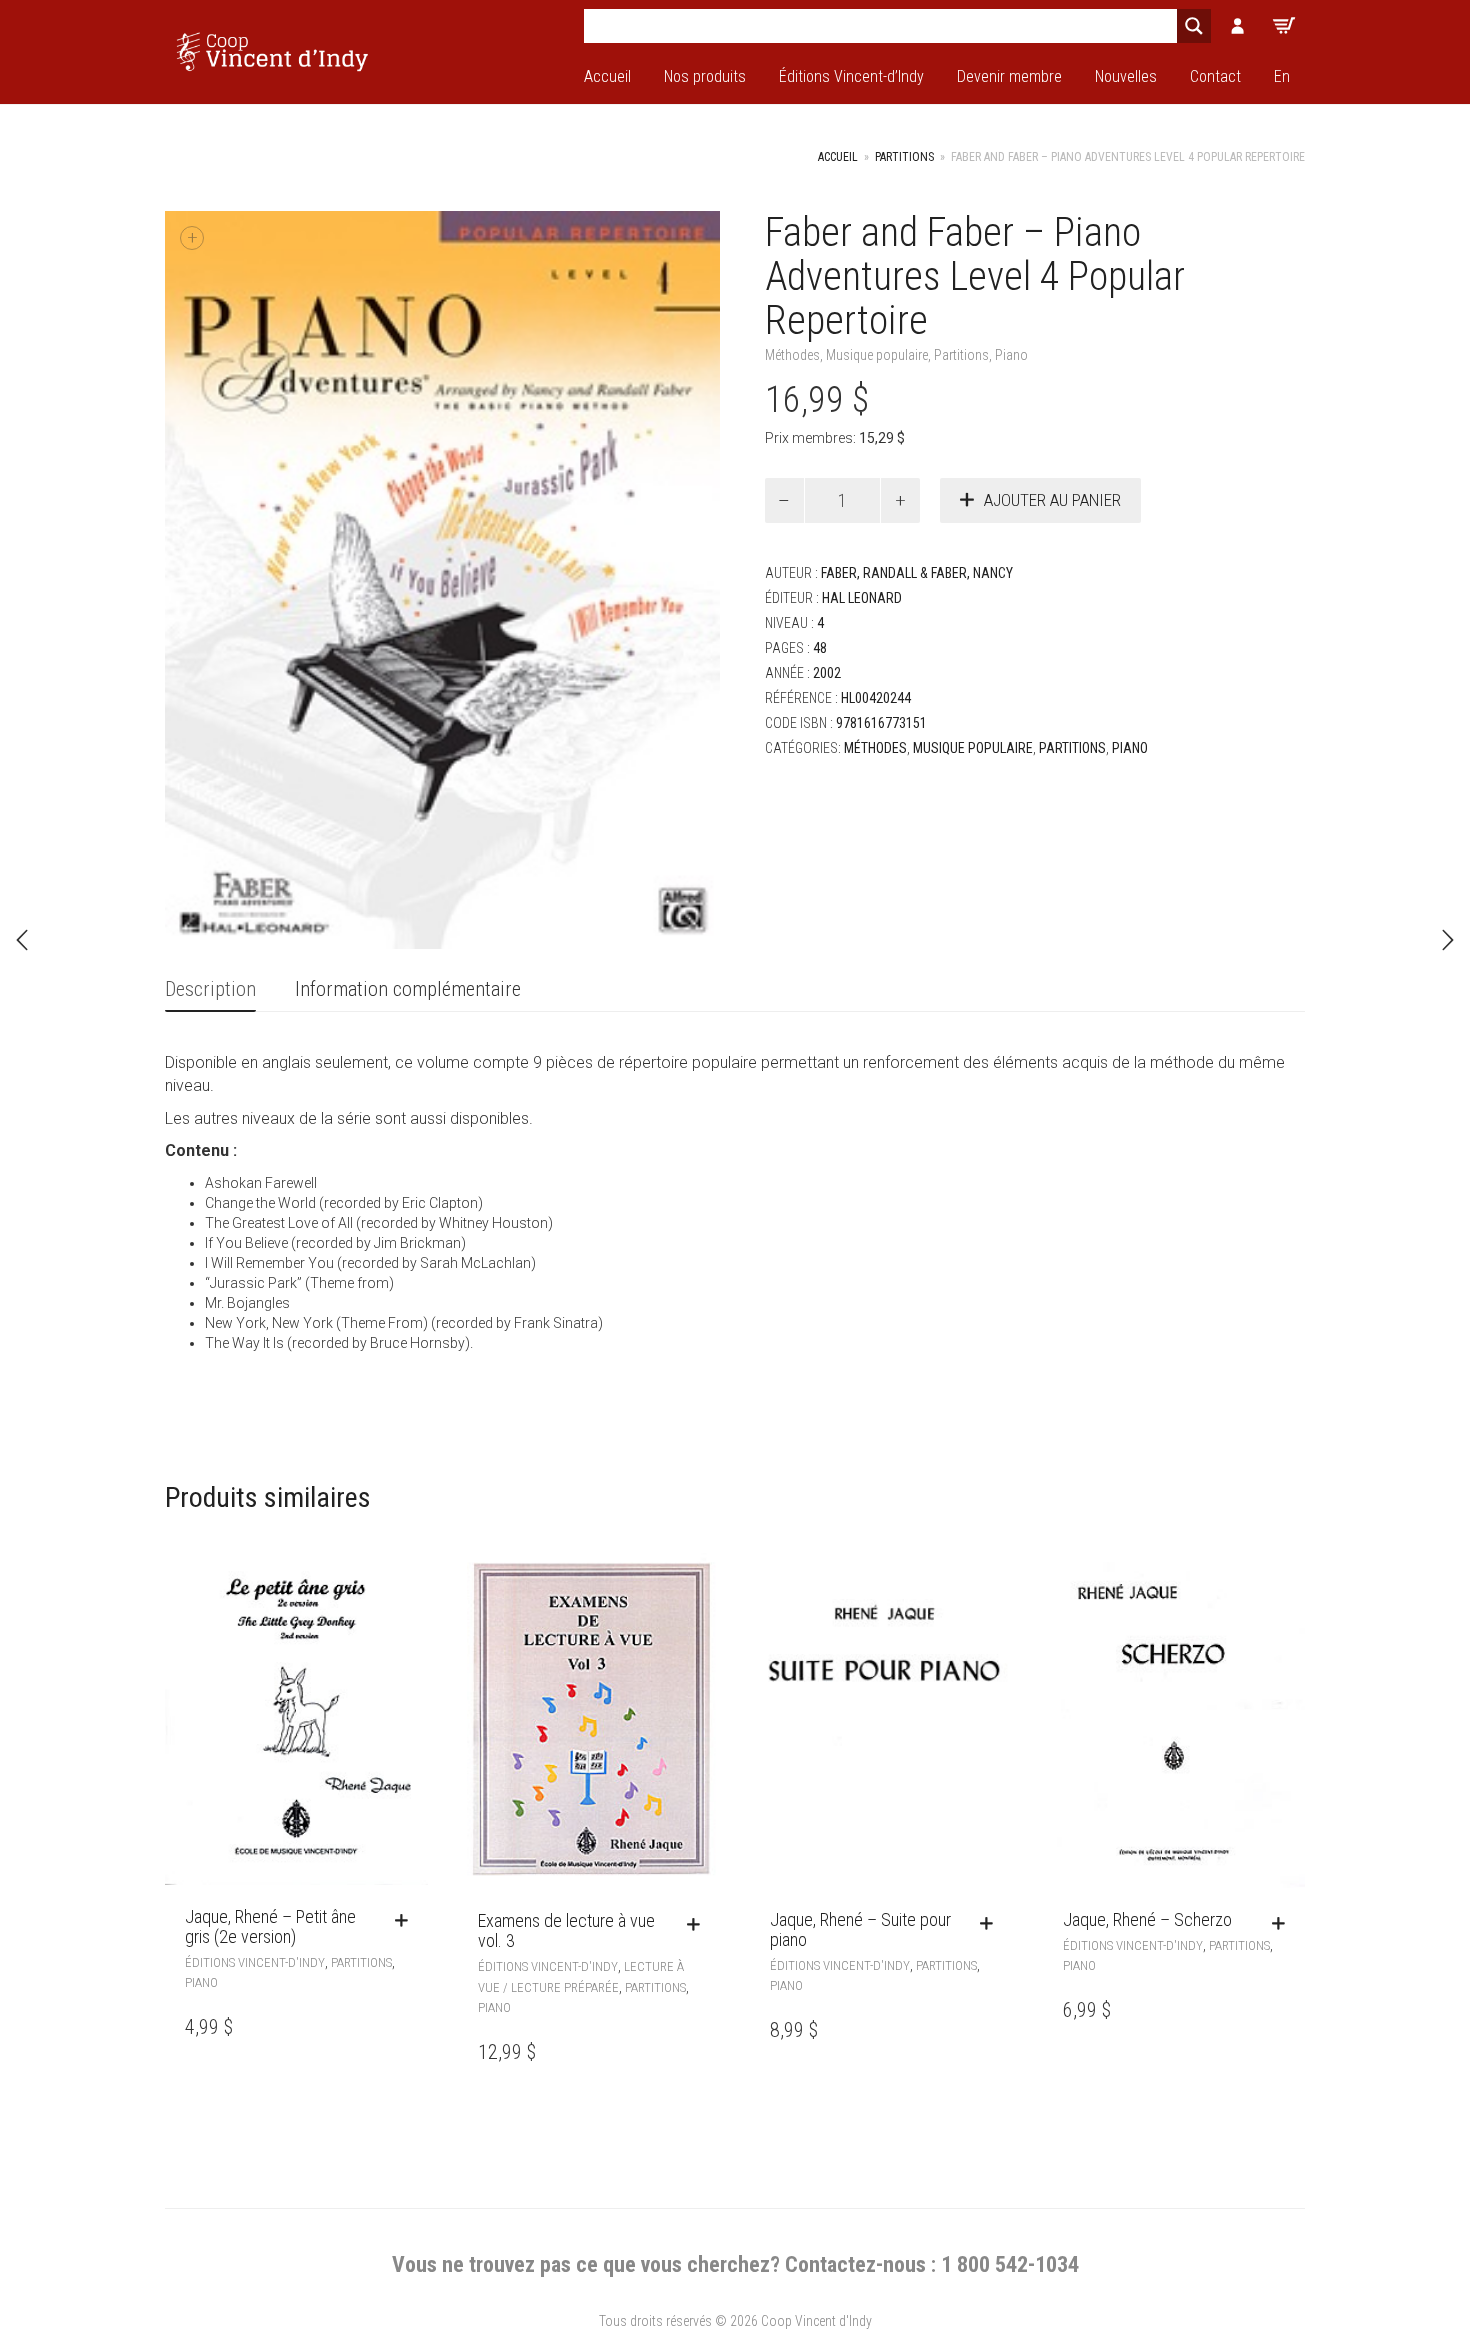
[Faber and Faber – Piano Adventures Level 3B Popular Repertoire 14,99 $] (1448, 940)
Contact (1215, 76)
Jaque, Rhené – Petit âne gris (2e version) (270, 1926)
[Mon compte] (1238, 26)
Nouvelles (1126, 76)
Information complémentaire (408, 989)
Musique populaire (877, 355)
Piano (1011, 355)
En (1282, 76)
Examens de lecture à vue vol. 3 (566, 1930)
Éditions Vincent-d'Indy (255, 1962)
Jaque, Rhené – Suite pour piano (860, 1929)
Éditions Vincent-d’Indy (851, 76)
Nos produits (705, 76)
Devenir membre (1009, 76)
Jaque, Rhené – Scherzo (1147, 1919)
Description (210, 989)
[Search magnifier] (1194, 26)
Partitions (904, 157)
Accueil (607, 76)
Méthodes (792, 355)
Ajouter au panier (1052, 500)
